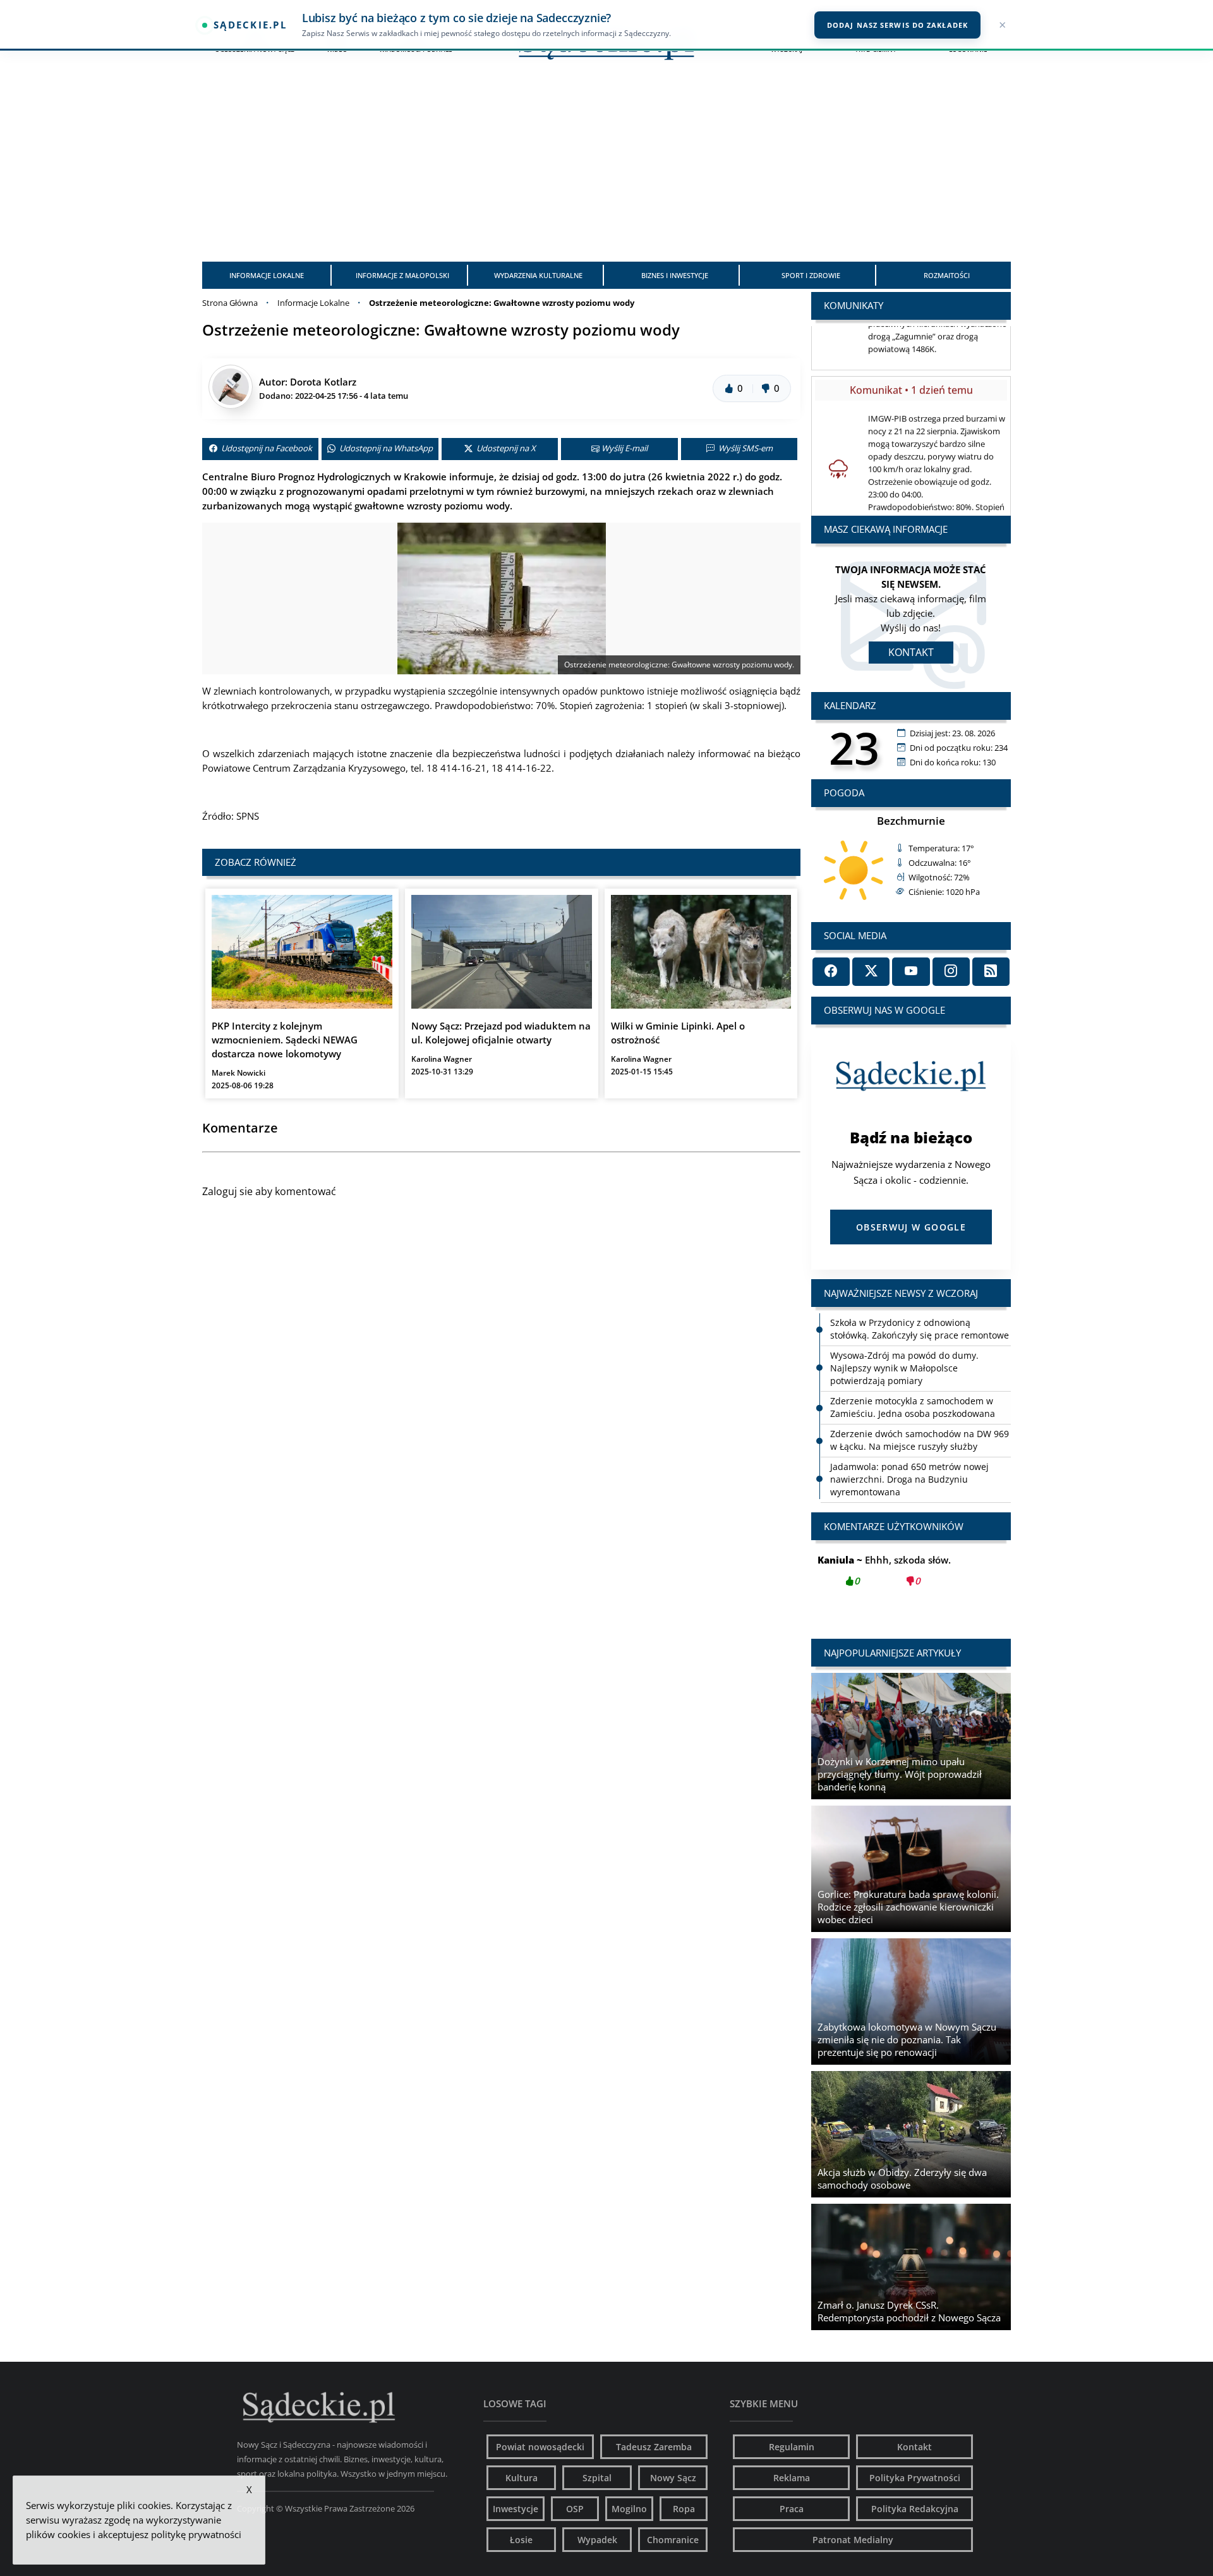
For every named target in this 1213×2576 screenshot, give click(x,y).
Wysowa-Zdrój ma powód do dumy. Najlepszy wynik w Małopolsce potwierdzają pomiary (904, 1368)
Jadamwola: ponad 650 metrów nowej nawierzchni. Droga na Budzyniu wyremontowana (909, 1479)
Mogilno (629, 2509)
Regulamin (792, 2447)
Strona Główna (230, 303)
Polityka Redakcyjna (915, 2509)
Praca (792, 2509)
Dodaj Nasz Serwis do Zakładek (897, 25)
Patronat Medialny (853, 2540)
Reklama (792, 2478)
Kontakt (911, 652)
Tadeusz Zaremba (654, 2447)
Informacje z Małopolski (402, 275)
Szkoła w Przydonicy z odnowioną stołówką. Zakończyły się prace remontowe (920, 1329)
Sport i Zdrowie (811, 275)
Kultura (522, 2478)
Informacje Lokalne (267, 275)
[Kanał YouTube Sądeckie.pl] (911, 972)
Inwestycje (516, 2509)
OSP (575, 2509)
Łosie (521, 2540)
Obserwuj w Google (911, 1227)
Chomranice (673, 2540)
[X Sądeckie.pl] (871, 972)
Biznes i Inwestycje (675, 275)
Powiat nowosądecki (540, 2447)
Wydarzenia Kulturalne (538, 275)
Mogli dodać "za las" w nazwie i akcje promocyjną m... (911, 1577)
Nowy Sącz (673, 2478)
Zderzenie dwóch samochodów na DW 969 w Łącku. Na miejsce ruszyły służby (920, 1440)
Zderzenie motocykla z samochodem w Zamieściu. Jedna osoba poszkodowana (913, 1407)
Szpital (597, 2478)
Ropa (684, 2509)
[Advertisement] (606, 167)
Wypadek (597, 2540)
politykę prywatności (196, 2534)
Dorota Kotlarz (323, 382)
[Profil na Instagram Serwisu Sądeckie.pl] (951, 972)
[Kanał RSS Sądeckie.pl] (991, 972)
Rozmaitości (947, 275)
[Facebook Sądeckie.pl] (831, 972)
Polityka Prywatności (915, 2478)
